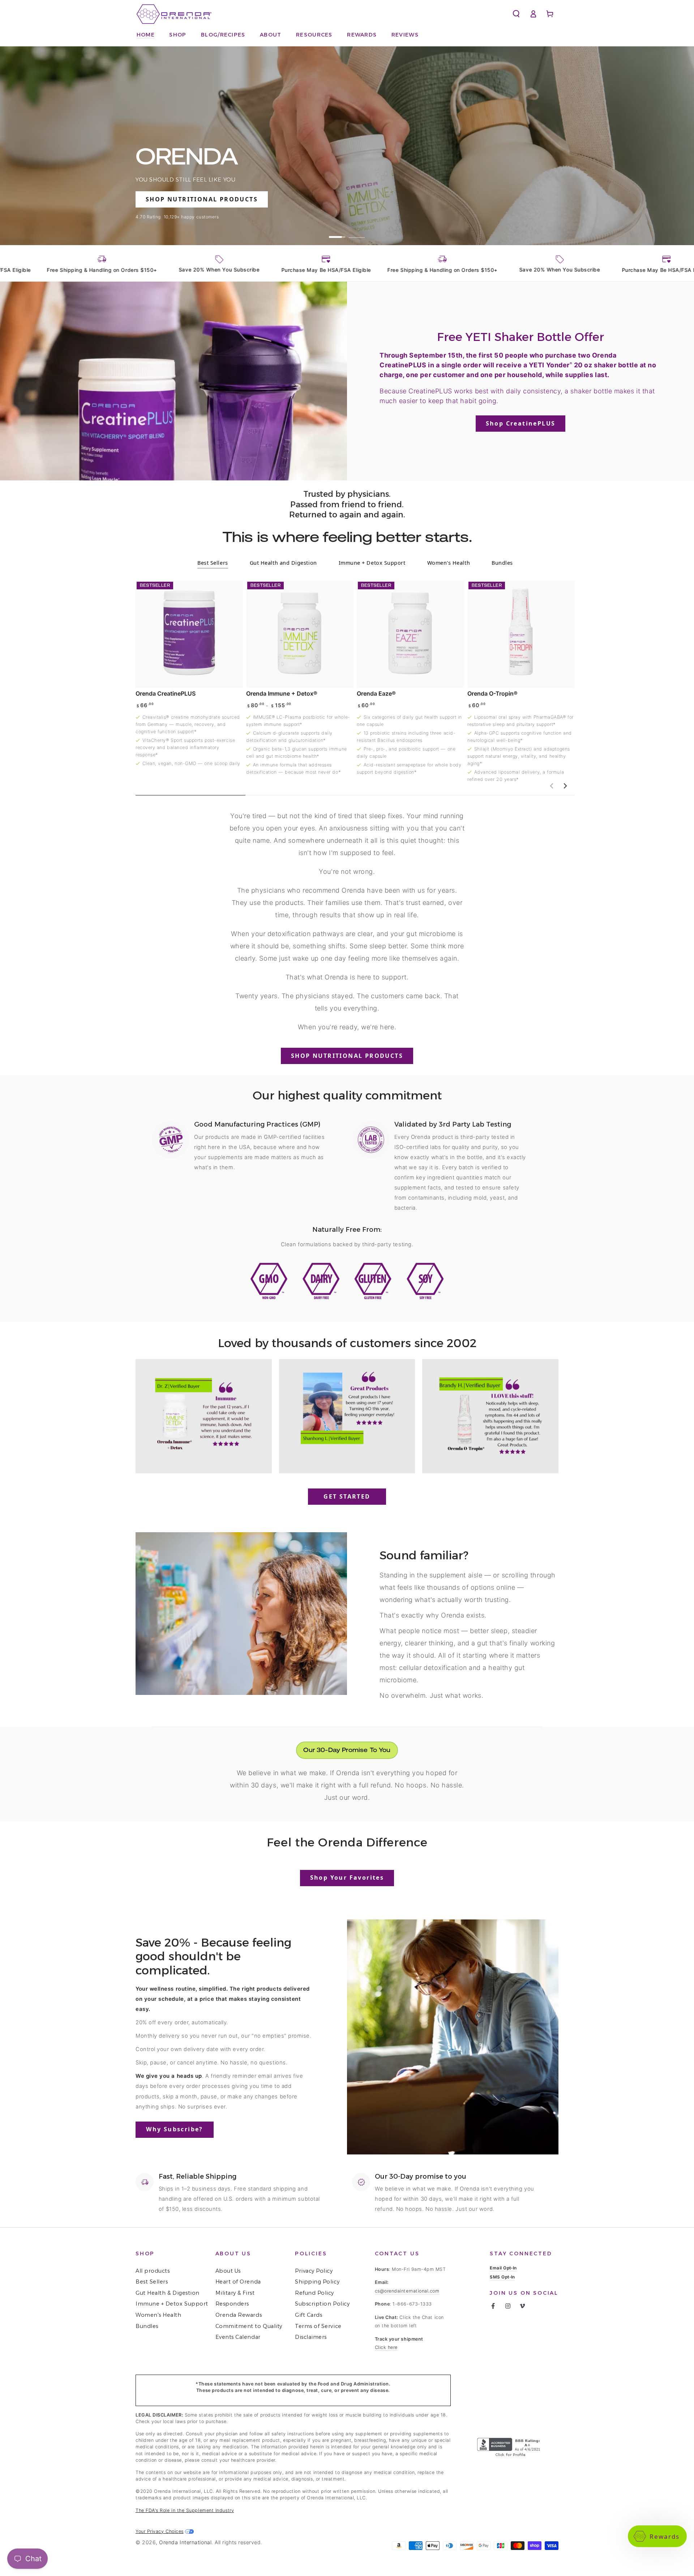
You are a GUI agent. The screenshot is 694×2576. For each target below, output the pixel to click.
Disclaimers (311, 2337)
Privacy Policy (314, 2271)
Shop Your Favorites (347, 1877)
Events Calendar (238, 2337)
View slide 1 (337, 232)
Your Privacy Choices (160, 2531)
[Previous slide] (552, 786)
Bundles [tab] (502, 563)
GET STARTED (347, 1496)
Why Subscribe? (175, 2129)
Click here (386, 2347)
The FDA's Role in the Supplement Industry (185, 2510)
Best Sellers (152, 2282)
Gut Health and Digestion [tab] (283, 563)
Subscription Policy (322, 2304)
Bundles (147, 2326)
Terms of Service (318, 2326)
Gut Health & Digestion (168, 2293)
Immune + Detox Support (172, 2304)
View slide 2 (357, 232)
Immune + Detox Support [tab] (372, 563)
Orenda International (185, 2542)
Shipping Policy (317, 2282)
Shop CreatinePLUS (521, 423)
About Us (228, 2271)
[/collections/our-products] (347, 146)
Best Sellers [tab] (213, 563)
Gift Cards (309, 2315)
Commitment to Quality (249, 2326)
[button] (314, 35)
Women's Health (158, 2315)
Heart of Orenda (238, 2282)
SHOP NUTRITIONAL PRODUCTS (492, 119)
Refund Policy (314, 2293)
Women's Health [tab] (449, 563)
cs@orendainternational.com (407, 2291)
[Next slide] (565, 786)
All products (153, 2271)
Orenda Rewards (239, 2315)
